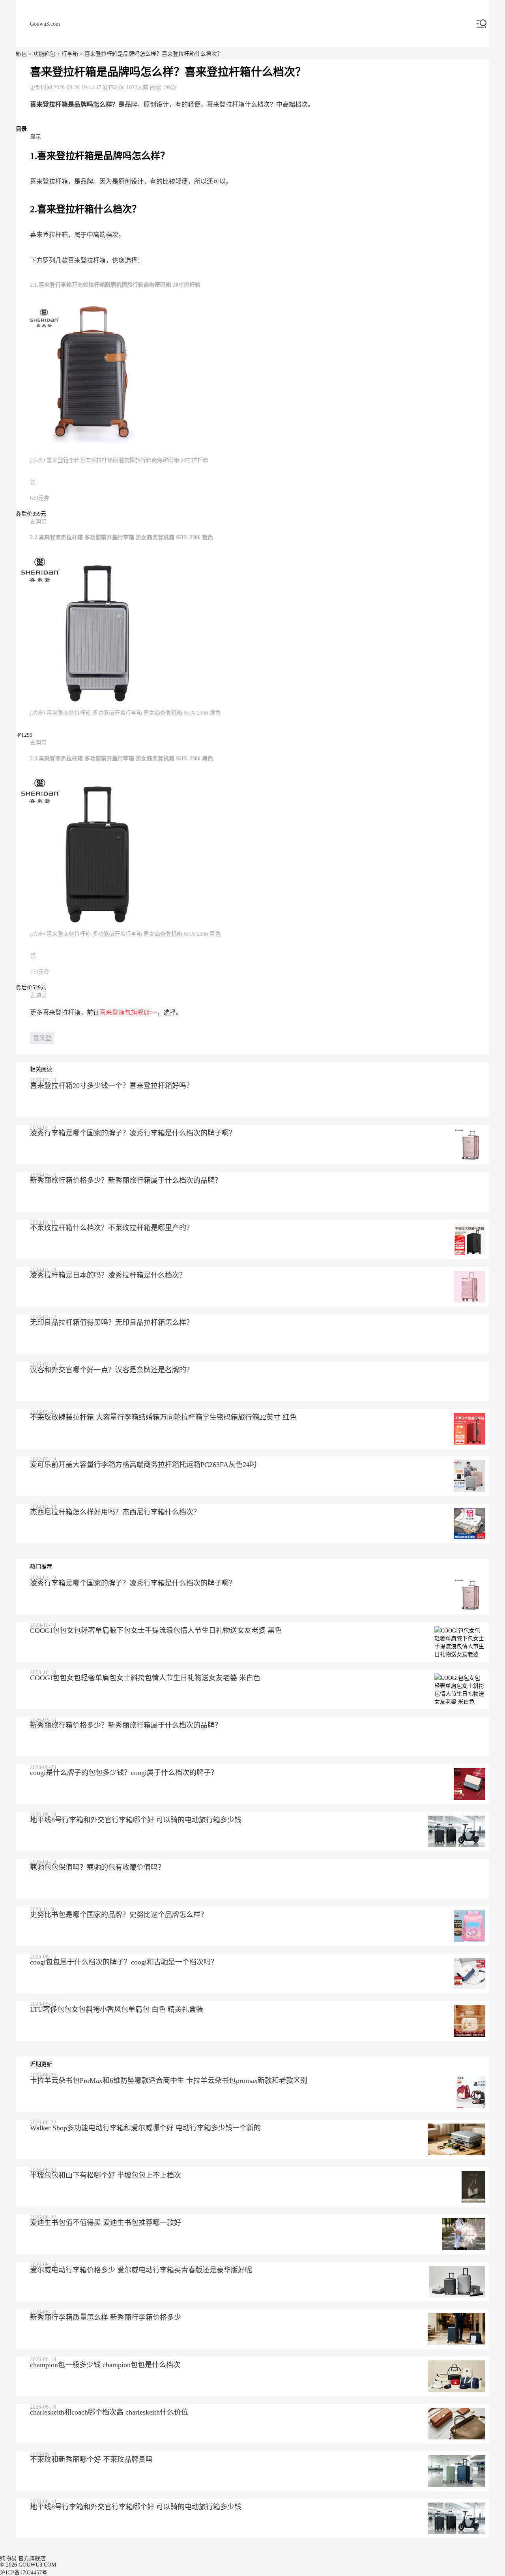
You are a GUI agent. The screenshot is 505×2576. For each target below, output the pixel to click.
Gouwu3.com (45, 24)
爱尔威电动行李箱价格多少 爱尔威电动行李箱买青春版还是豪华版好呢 (141, 2270)
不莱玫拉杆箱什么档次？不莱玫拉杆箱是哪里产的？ (112, 1228)
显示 (36, 137)
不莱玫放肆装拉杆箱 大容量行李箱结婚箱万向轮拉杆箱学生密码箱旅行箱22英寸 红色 (163, 1417)
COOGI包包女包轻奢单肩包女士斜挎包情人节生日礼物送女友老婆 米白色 (145, 1678)
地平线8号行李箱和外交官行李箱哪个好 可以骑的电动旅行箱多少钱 (136, 1820)
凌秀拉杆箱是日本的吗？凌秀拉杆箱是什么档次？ (108, 1275)
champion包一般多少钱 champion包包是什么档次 (105, 2365)
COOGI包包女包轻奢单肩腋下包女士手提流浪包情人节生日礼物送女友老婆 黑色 (156, 1630)
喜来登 (42, 1038)
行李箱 (70, 54)
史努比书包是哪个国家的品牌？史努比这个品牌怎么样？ (119, 1915)
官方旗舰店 (32, 2558)
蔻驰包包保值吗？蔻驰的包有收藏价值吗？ (97, 1867)
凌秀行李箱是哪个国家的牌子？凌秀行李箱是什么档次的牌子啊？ (133, 1133)
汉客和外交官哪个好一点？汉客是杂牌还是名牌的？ (112, 1370)
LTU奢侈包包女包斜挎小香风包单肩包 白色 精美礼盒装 (117, 2009)
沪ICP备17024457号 (24, 2573)
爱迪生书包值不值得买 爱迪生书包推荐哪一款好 (106, 2223)
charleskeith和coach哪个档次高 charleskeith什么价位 (109, 2412)
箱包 (21, 54)
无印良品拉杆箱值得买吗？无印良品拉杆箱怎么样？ (112, 1323)
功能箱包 (44, 54)
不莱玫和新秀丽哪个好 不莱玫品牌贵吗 (91, 2460)
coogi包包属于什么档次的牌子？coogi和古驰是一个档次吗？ (124, 1962)
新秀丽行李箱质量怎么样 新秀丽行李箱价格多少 (106, 2317)
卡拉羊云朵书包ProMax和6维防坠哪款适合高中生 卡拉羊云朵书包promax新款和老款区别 (169, 2081)
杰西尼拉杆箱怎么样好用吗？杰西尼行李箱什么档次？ (115, 1512)
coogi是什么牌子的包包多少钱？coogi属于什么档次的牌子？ (124, 1773)
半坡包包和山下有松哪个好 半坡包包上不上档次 (106, 2175)
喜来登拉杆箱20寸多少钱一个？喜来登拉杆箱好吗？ (112, 1086)
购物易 (8, 2558)
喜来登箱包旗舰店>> (128, 1012)
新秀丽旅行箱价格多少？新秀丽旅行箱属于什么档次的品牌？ (126, 1180)
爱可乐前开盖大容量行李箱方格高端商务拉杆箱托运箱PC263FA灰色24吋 (143, 1465)
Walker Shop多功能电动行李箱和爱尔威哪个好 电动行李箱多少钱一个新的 (145, 2128)
